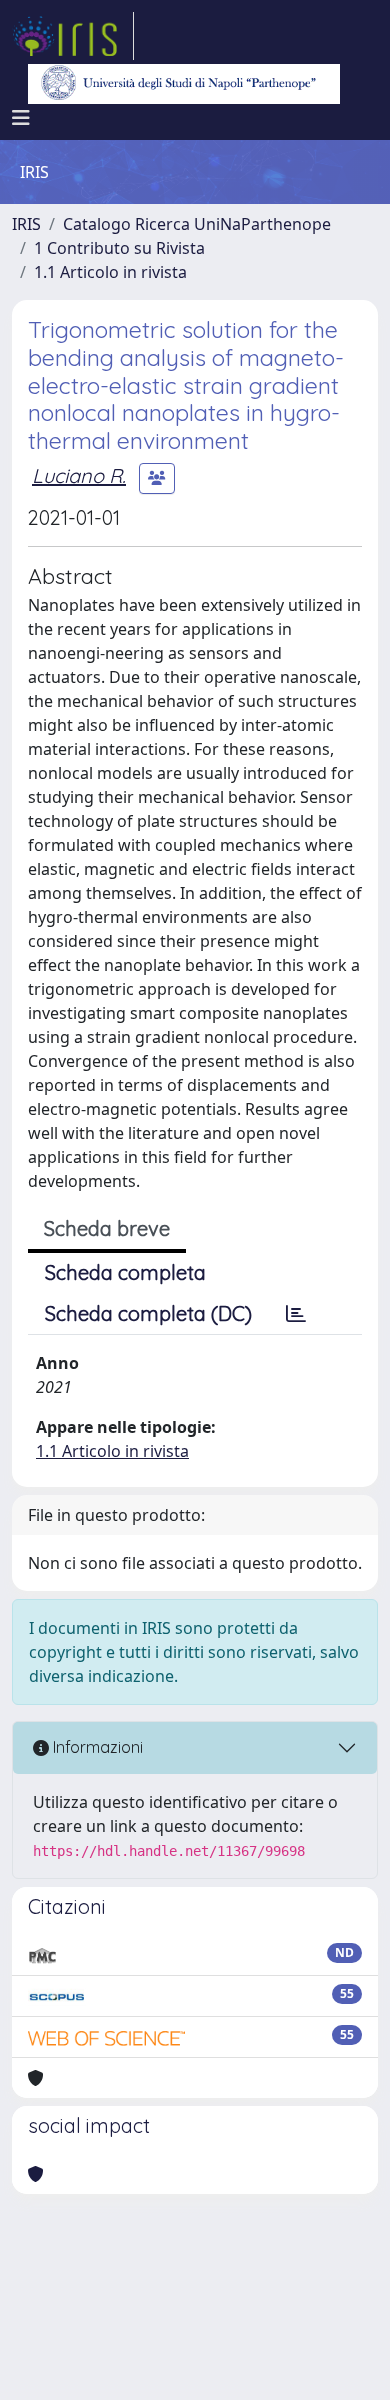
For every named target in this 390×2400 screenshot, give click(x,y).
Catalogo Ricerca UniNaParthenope (197, 224)
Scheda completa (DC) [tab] (148, 1313)
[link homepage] (73, 36)
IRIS (26, 224)
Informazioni (96, 1747)
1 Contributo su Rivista (119, 248)
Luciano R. (79, 475)
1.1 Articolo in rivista (110, 272)
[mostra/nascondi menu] (21, 118)
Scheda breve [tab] (107, 1228)
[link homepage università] (184, 84)
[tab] (296, 1314)
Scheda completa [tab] (125, 1272)
